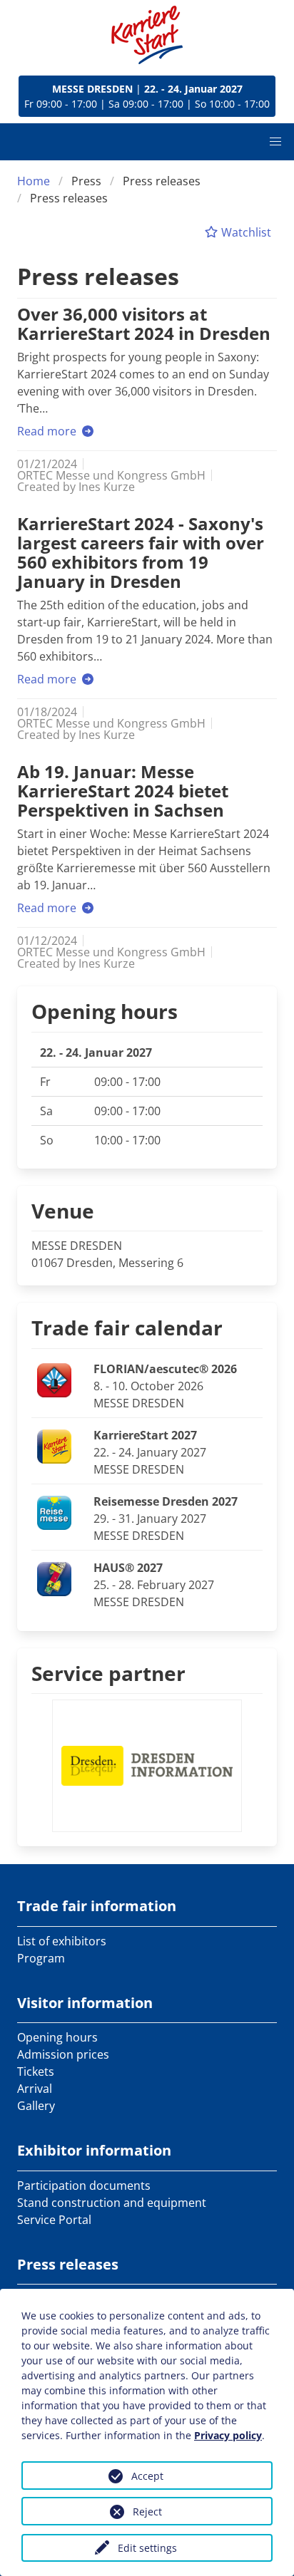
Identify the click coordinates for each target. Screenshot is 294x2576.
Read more (48, 431)
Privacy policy (228, 2435)
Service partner (108, 1673)
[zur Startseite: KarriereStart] (147, 35)
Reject (147, 2512)
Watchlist (245, 232)
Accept (147, 2476)
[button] (275, 142)
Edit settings (147, 2548)
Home (34, 181)
